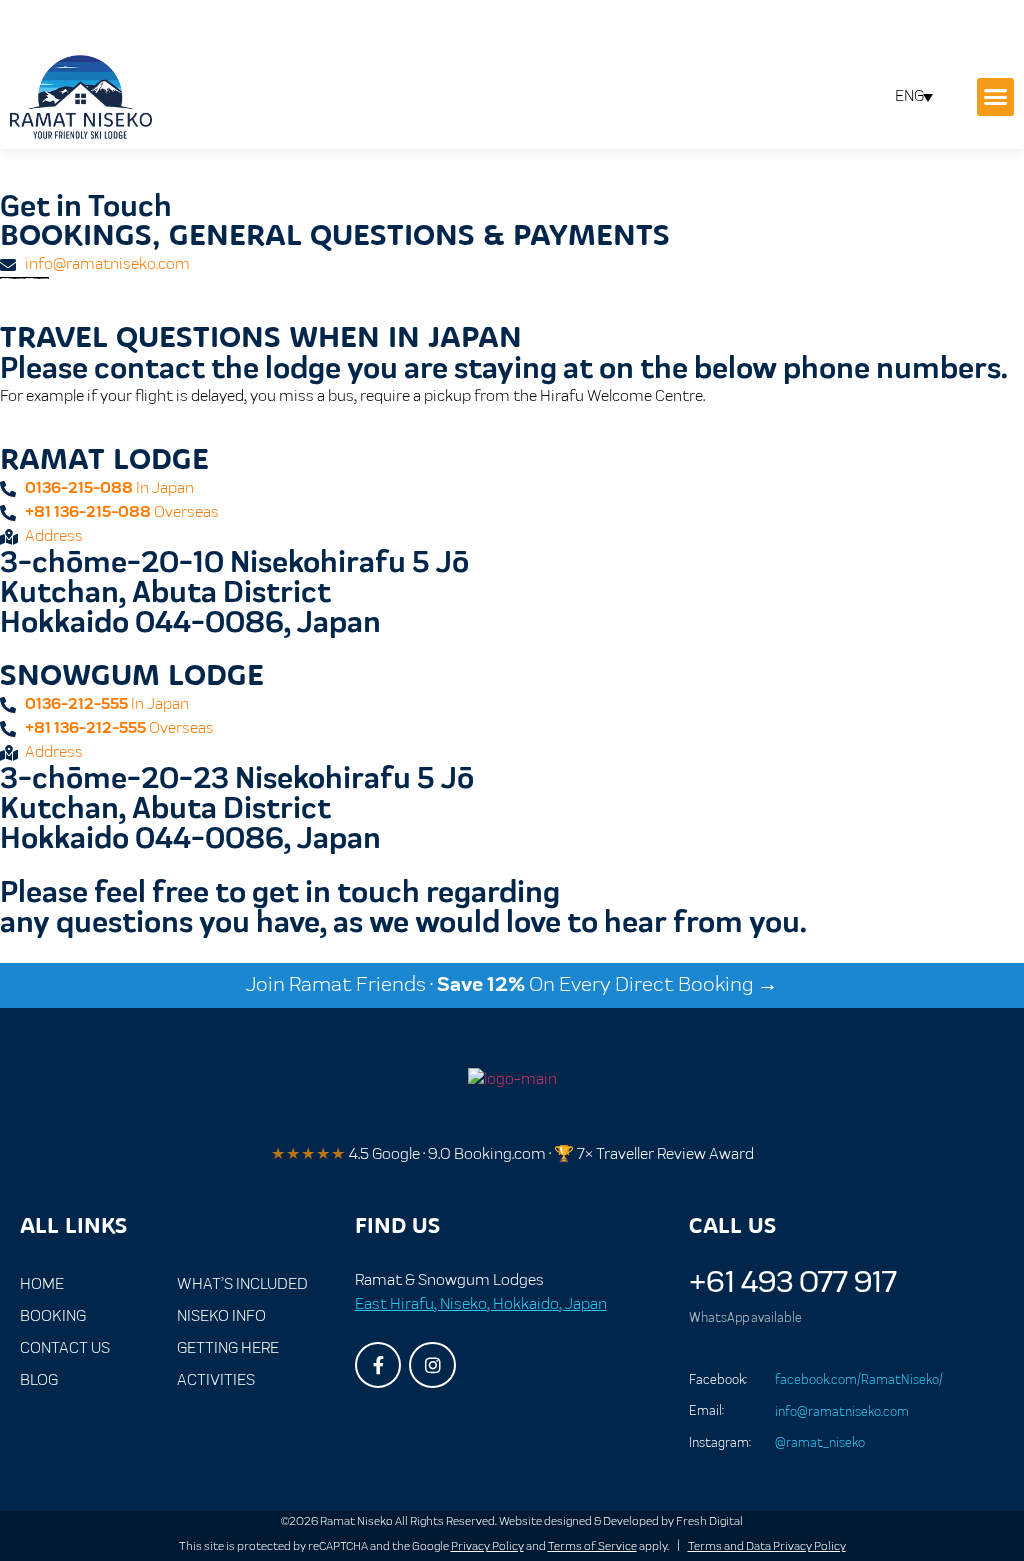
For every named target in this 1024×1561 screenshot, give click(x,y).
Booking (53, 1316)
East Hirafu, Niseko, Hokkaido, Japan (481, 1304)
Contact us (65, 1348)
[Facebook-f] (378, 1365)
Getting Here (228, 1348)
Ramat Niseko (356, 1521)
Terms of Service (592, 1546)
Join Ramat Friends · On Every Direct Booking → (512, 985)
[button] (996, 97)
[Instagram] (432, 1365)
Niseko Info (221, 1316)
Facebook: (718, 1380)
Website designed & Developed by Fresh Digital (621, 1521)
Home (42, 1284)
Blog (39, 1380)
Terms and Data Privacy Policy (767, 1546)
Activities (216, 1380)
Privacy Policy (487, 1546)
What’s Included (242, 1284)
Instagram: (720, 1443)
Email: (706, 1411)
